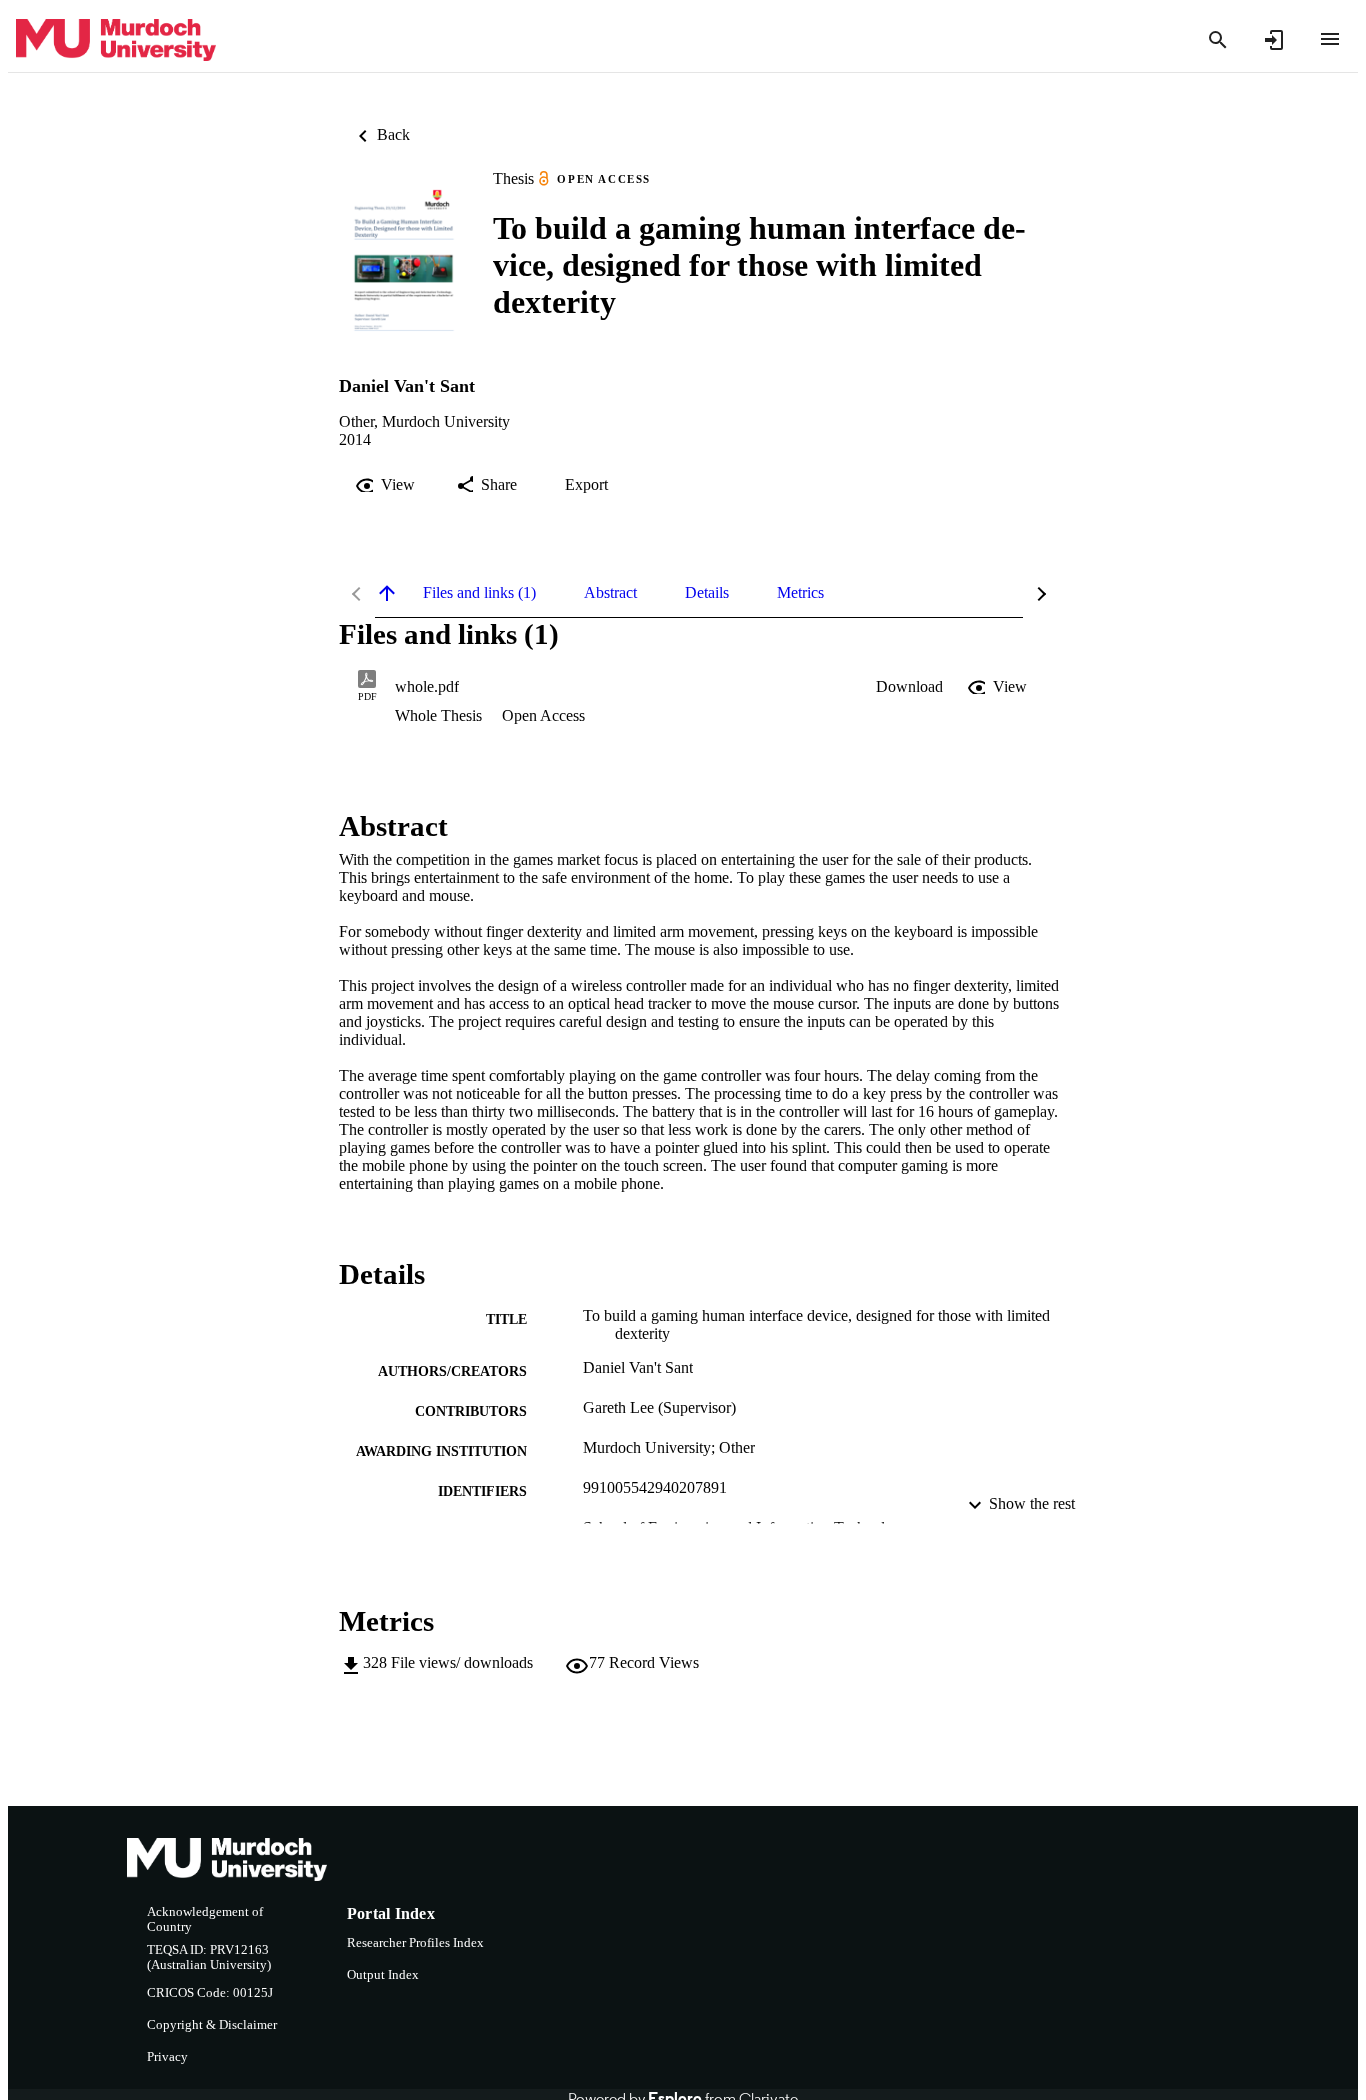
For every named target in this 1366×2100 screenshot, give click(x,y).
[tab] (479, 593)
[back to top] (387, 593)
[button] (909, 687)
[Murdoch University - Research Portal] (116, 40)
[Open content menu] (1330, 39)
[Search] (1218, 40)
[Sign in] (1274, 40)
